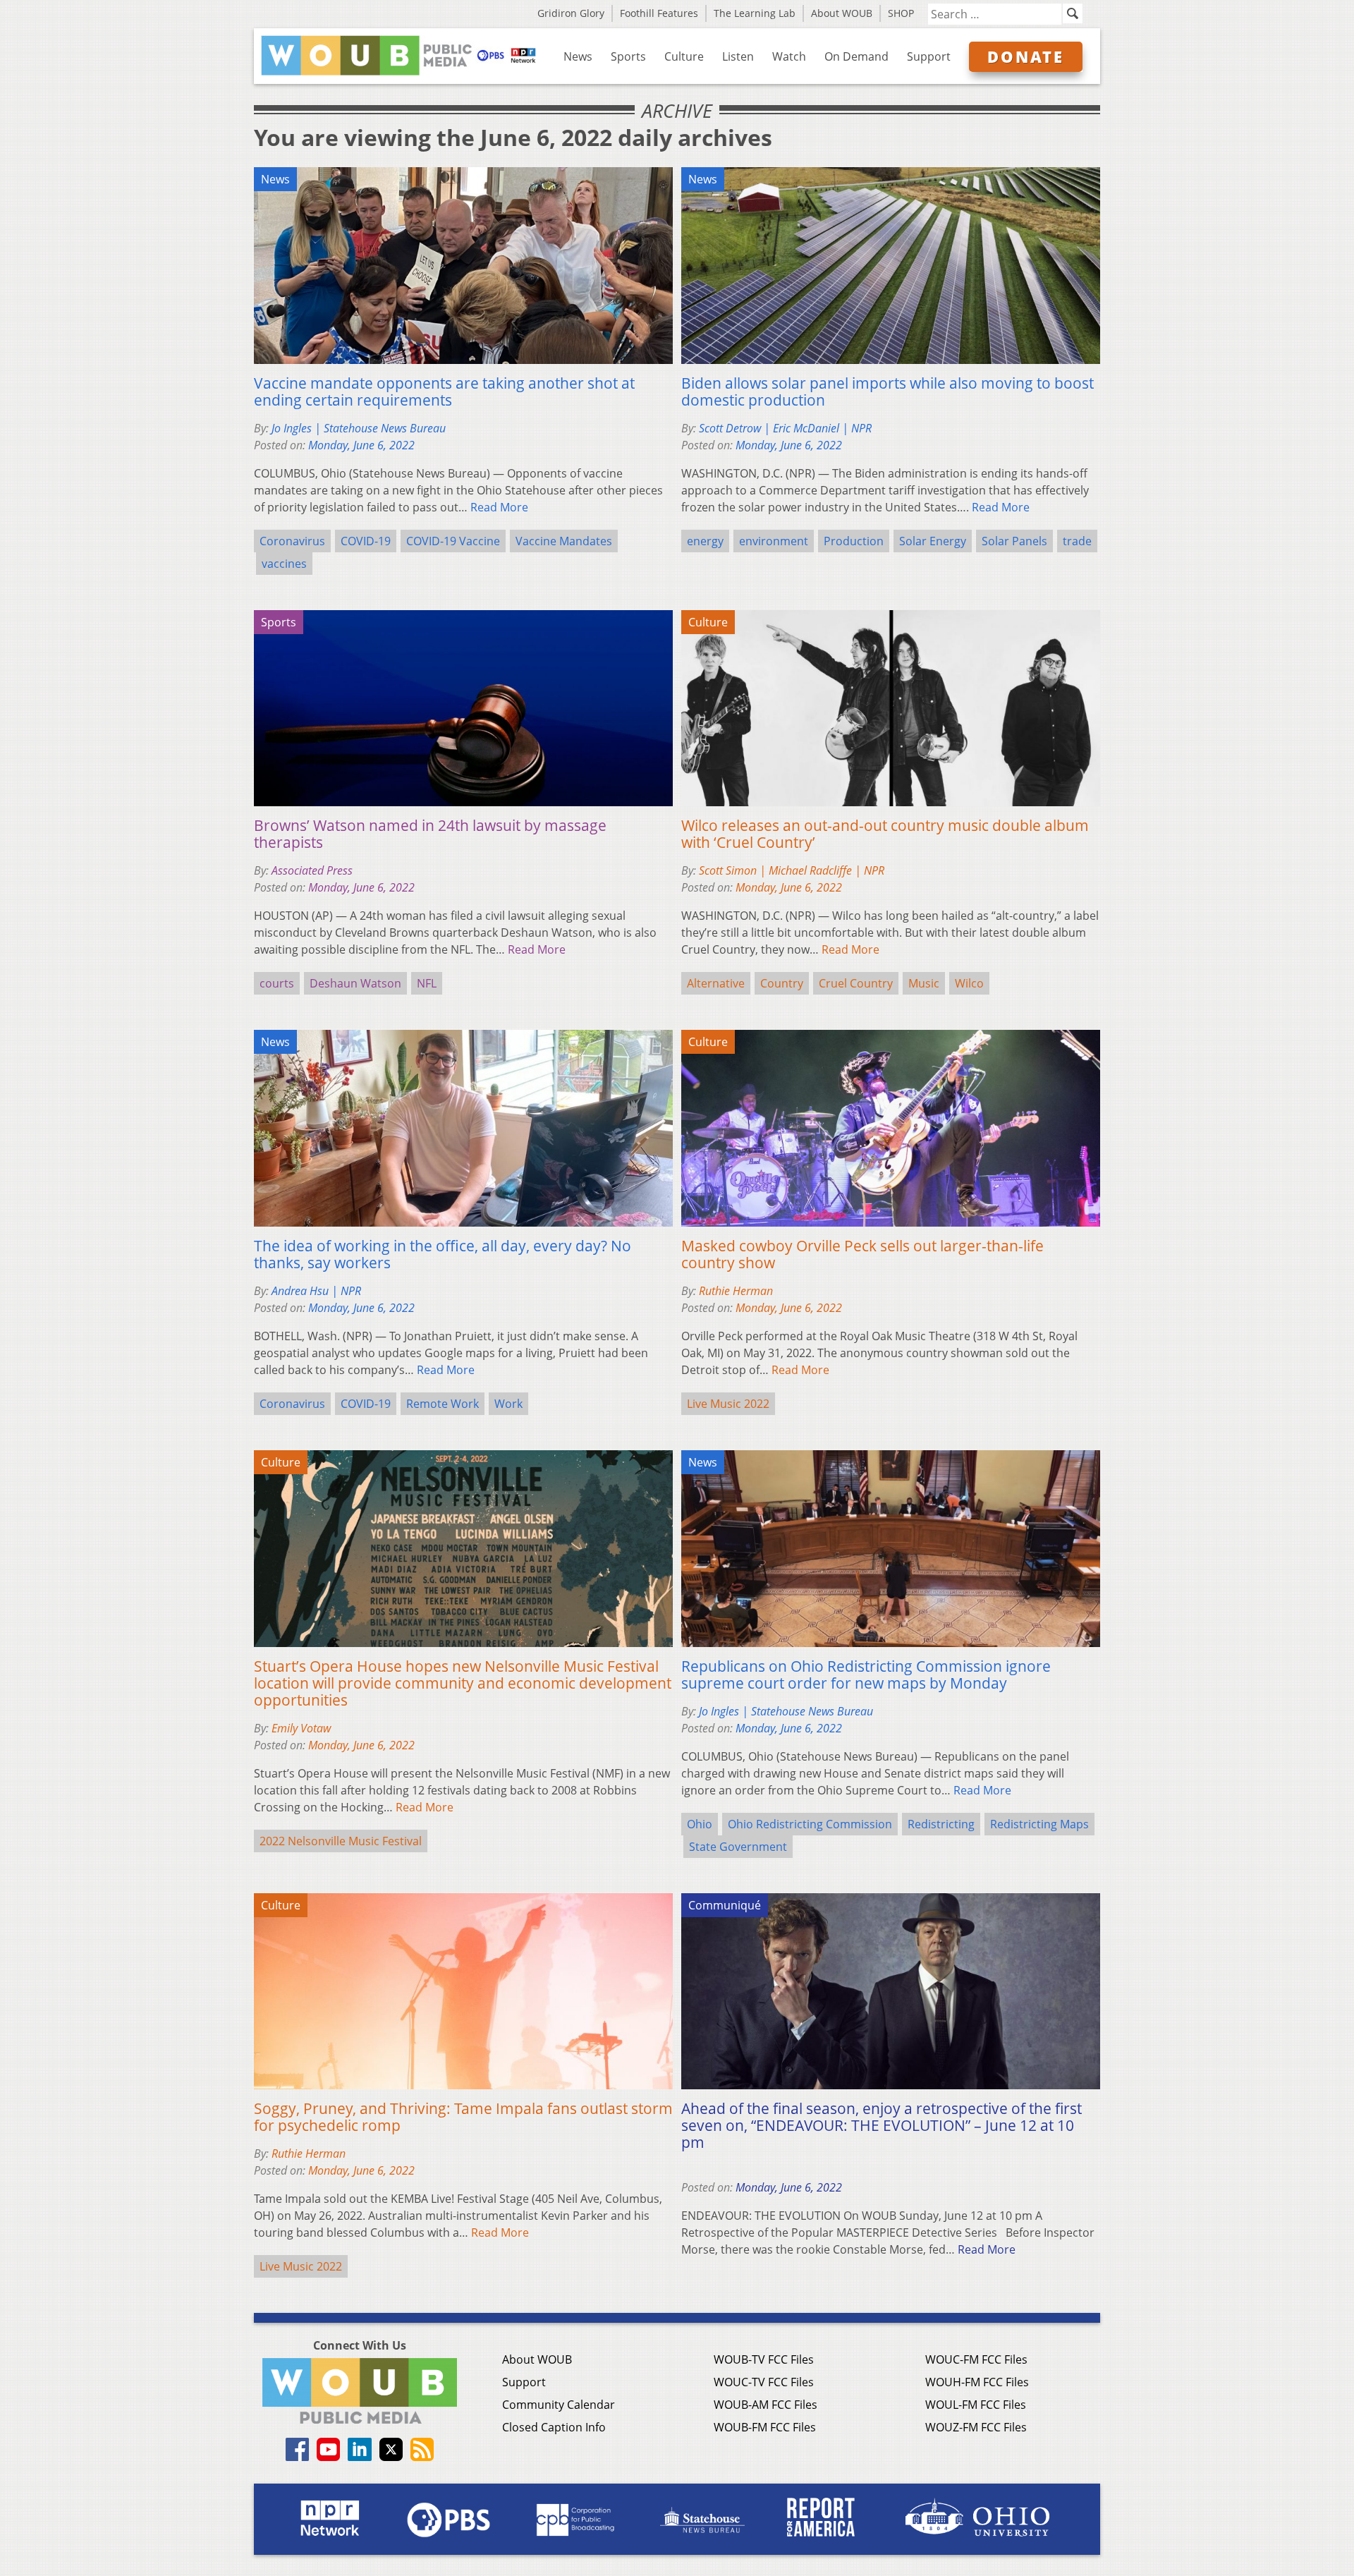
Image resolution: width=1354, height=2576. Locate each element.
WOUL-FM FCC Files (976, 2405)
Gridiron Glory (571, 13)
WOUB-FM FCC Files (765, 2427)
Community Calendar (559, 2405)
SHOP (901, 13)
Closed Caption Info (554, 2427)
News (578, 56)
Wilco (969, 983)
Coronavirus (292, 541)
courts (277, 983)
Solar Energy (933, 541)
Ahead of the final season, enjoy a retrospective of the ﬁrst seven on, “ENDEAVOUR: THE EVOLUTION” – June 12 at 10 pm (882, 2125)
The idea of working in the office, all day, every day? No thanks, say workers (443, 1254)
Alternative (716, 983)
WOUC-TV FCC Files (764, 2382)
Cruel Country (856, 983)
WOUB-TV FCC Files (764, 2359)
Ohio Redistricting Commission (810, 1824)
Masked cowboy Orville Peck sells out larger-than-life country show (862, 1254)
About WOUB (842, 13)
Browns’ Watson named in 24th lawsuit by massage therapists (430, 834)
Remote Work (443, 1404)
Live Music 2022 (728, 1404)
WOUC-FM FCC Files (976, 2359)
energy (705, 541)
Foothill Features (659, 13)
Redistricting (941, 1824)
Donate (1026, 56)
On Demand (856, 56)
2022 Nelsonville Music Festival (341, 1841)
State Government (738, 1847)
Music (924, 983)
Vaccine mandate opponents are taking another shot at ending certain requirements (444, 391)
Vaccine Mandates (564, 541)
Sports (628, 56)
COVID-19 (366, 541)
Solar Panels (1014, 541)
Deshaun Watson (355, 983)
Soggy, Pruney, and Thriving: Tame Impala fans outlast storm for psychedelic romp (463, 2117)
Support (929, 56)
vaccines (284, 564)
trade (1077, 541)
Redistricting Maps (1039, 1824)
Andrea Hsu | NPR (316, 1291)
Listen (738, 56)
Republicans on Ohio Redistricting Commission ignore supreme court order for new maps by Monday (866, 1675)
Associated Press (312, 870)
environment (774, 541)
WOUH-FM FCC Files (977, 2382)
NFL (427, 983)
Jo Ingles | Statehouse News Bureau (359, 428)
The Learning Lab (755, 13)
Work (508, 1404)
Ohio (700, 1824)
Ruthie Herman (736, 1291)
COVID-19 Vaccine (453, 541)
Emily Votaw (301, 1728)
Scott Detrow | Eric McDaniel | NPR (785, 428)
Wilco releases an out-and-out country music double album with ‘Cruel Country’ (885, 834)
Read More (499, 507)
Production (854, 541)
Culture (684, 56)
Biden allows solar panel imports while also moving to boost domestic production (888, 391)
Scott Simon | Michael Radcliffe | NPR (792, 870)
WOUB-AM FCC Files (766, 2405)
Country (782, 983)
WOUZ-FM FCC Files (976, 2427)
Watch (789, 56)
